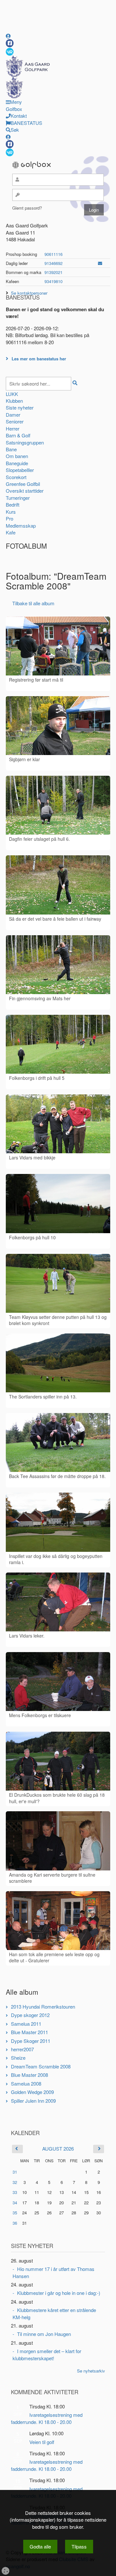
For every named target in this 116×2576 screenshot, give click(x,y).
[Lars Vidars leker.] (58, 1602)
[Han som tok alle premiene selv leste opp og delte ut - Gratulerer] (58, 1921)
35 (15, 2213)
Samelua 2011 (26, 2024)
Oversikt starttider (25, 491)
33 (15, 2192)
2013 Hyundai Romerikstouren (43, 2006)
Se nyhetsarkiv (91, 2371)
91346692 (53, 263)
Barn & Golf (18, 435)
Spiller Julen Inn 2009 (33, 2101)
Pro (10, 518)
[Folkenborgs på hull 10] (58, 1203)
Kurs (11, 512)
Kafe (11, 532)
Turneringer (18, 498)
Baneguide (17, 463)
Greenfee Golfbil (23, 484)
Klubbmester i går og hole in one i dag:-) (59, 2293)
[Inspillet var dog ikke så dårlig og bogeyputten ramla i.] (58, 1522)
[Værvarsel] (10, 51)
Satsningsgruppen (25, 442)
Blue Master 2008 (29, 2075)
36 (15, 2223)
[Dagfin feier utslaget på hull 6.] (58, 805)
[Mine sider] (8, 36)
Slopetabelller (20, 470)
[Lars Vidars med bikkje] (58, 1124)
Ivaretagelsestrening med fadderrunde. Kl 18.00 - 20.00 (47, 2418)
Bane (11, 449)
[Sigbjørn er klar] (58, 726)
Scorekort (16, 477)
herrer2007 (22, 2049)
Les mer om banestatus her (39, 359)
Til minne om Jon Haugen (44, 2334)
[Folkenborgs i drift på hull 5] (58, 1044)
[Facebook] (10, 43)
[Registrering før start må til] (58, 646)
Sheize (18, 2058)
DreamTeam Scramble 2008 (41, 2066)
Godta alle (40, 2546)
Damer (13, 415)
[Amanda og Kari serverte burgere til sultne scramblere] (58, 1841)
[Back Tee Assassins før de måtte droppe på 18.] (58, 1442)
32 (15, 2182)
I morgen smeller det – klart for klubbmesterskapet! (47, 2354)
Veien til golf (42, 2442)
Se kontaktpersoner (29, 293)
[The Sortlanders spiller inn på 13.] (58, 1363)
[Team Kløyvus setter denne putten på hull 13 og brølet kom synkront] (58, 1283)
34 (15, 2203)
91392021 (53, 272)
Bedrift (13, 504)
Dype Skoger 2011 (31, 2041)
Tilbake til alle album (33, 603)
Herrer (13, 428)
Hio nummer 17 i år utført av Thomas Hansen (53, 2272)
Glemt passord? (27, 208)
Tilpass (79, 2546)
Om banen (17, 456)
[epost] (100, 263)
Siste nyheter (20, 407)
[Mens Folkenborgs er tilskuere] (58, 1682)
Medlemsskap (21, 526)
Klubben (14, 401)
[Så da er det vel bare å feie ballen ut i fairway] (58, 885)
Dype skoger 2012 (30, 2015)
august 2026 (58, 2148)
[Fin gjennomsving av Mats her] (58, 965)
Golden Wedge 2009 (32, 2092)
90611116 (53, 254)
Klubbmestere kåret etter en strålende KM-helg (54, 2313)
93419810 (53, 281)
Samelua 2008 (26, 2083)
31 (15, 2172)
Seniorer (15, 421)
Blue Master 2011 (29, 2032)
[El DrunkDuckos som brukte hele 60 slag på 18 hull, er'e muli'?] (58, 1761)
